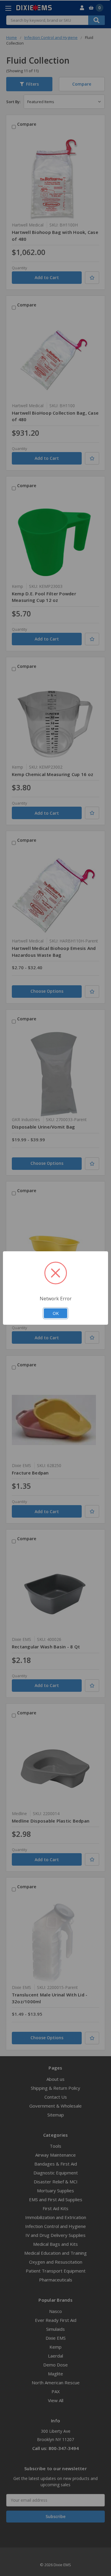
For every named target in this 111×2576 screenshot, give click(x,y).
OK (56, 1313)
